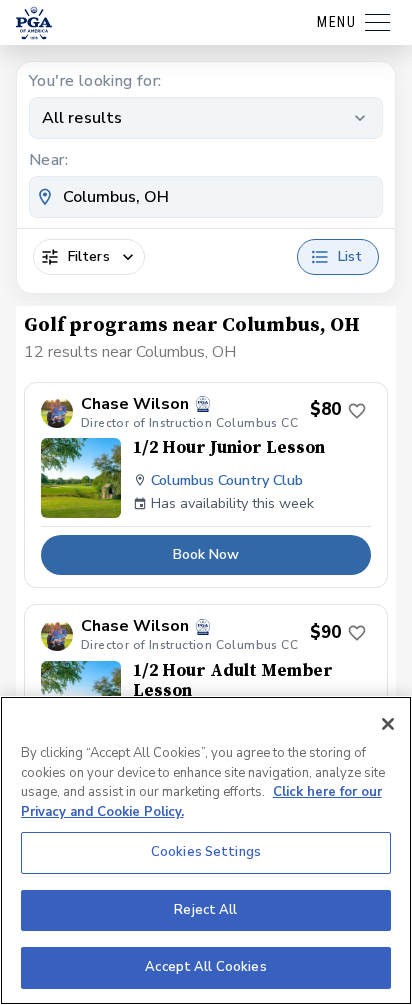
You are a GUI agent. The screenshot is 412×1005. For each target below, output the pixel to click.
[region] (206, 850)
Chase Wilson (135, 404)
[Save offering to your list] (357, 411)
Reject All (205, 910)
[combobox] (206, 197)
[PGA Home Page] (34, 23)
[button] (206, 485)
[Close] (388, 724)
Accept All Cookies (205, 967)
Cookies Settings (206, 852)
